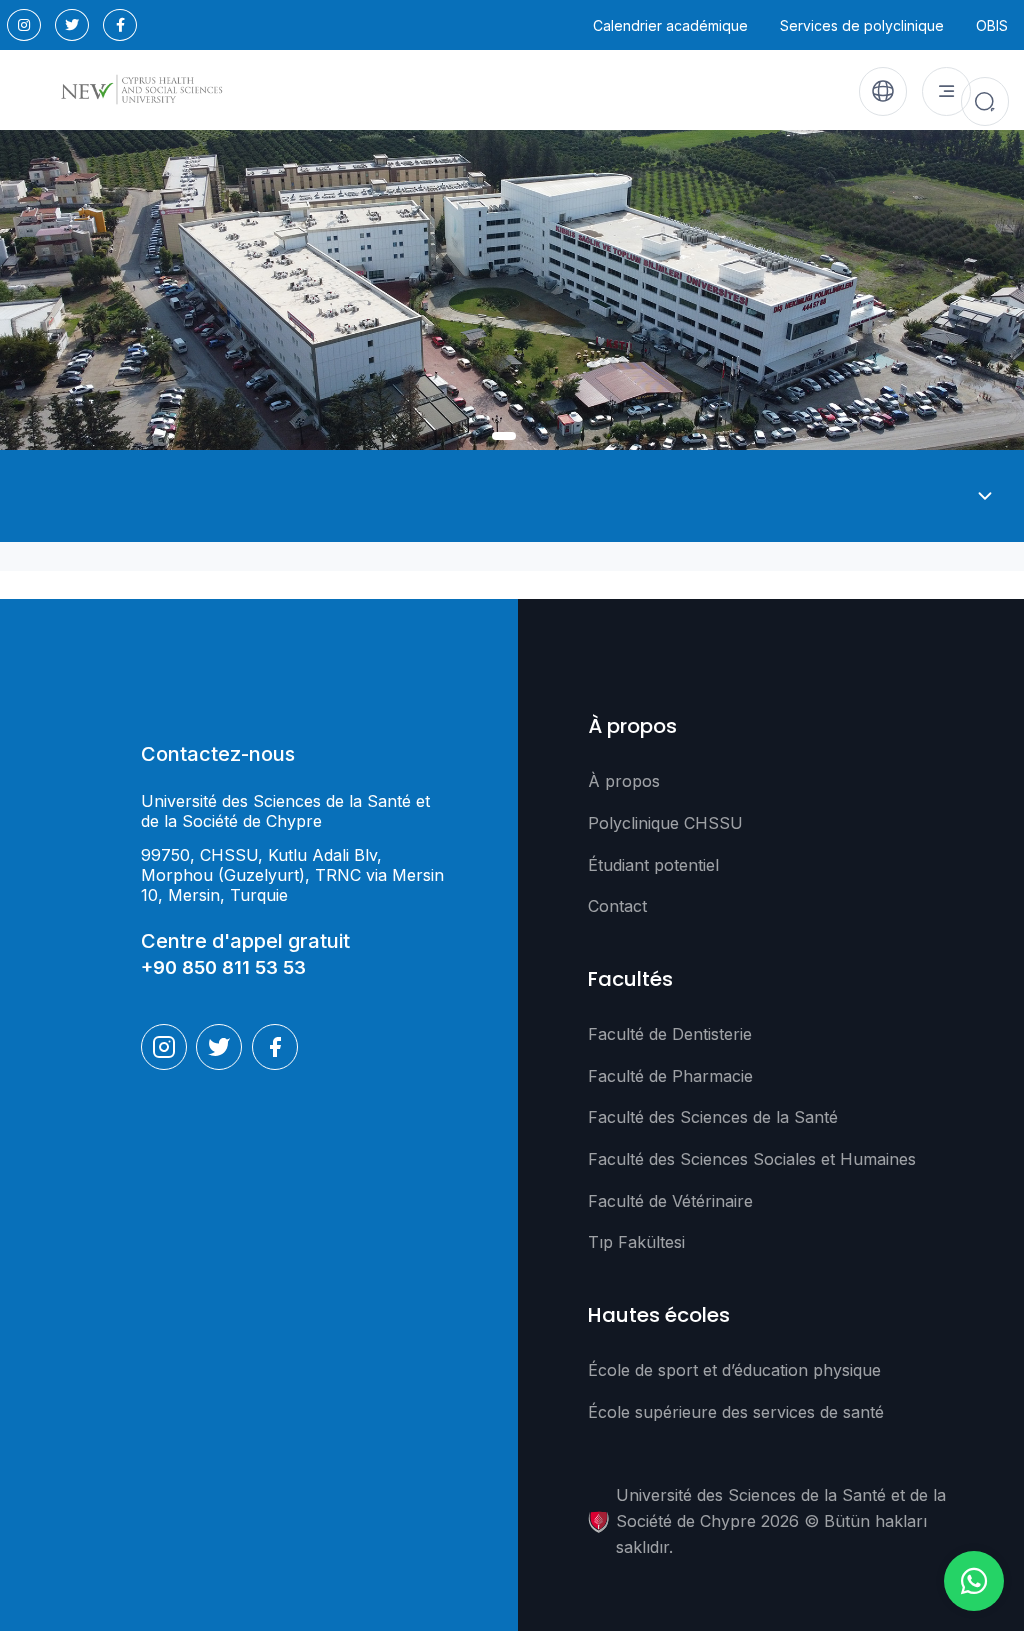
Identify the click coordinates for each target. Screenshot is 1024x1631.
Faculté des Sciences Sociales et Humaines (752, 1159)
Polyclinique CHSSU (665, 823)
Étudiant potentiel (653, 865)
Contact (617, 906)
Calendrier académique (670, 25)
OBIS (992, 25)
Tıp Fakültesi (636, 1242)
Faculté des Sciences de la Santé (713, 1117)
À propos (624, 781)
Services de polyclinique (862, 25)
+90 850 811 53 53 (223, 967)
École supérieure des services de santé (736, 1412)
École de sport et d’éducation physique (734, 1370)
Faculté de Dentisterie (670, 1034)
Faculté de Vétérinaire (670, 1201)
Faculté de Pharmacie (670, 1076)
